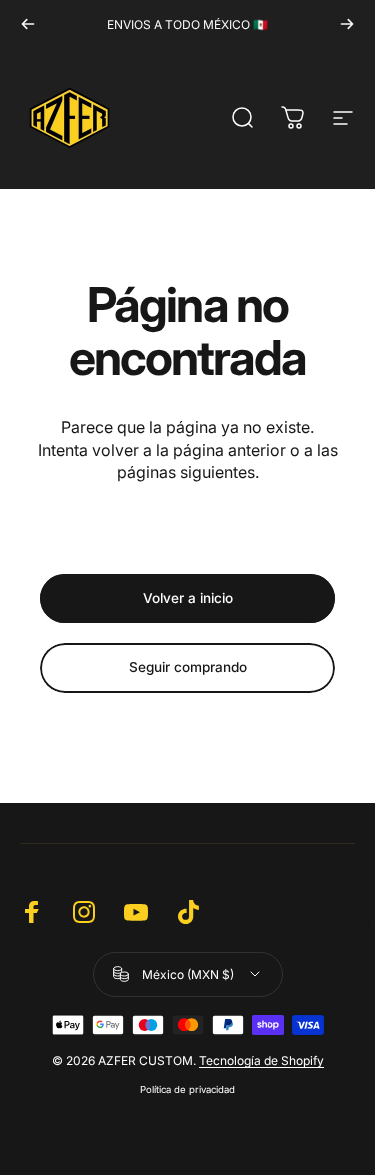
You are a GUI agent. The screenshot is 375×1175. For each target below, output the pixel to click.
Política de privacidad (187, 1089)
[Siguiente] (347, 24)
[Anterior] (28, 24)
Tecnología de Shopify (261, 1060)
